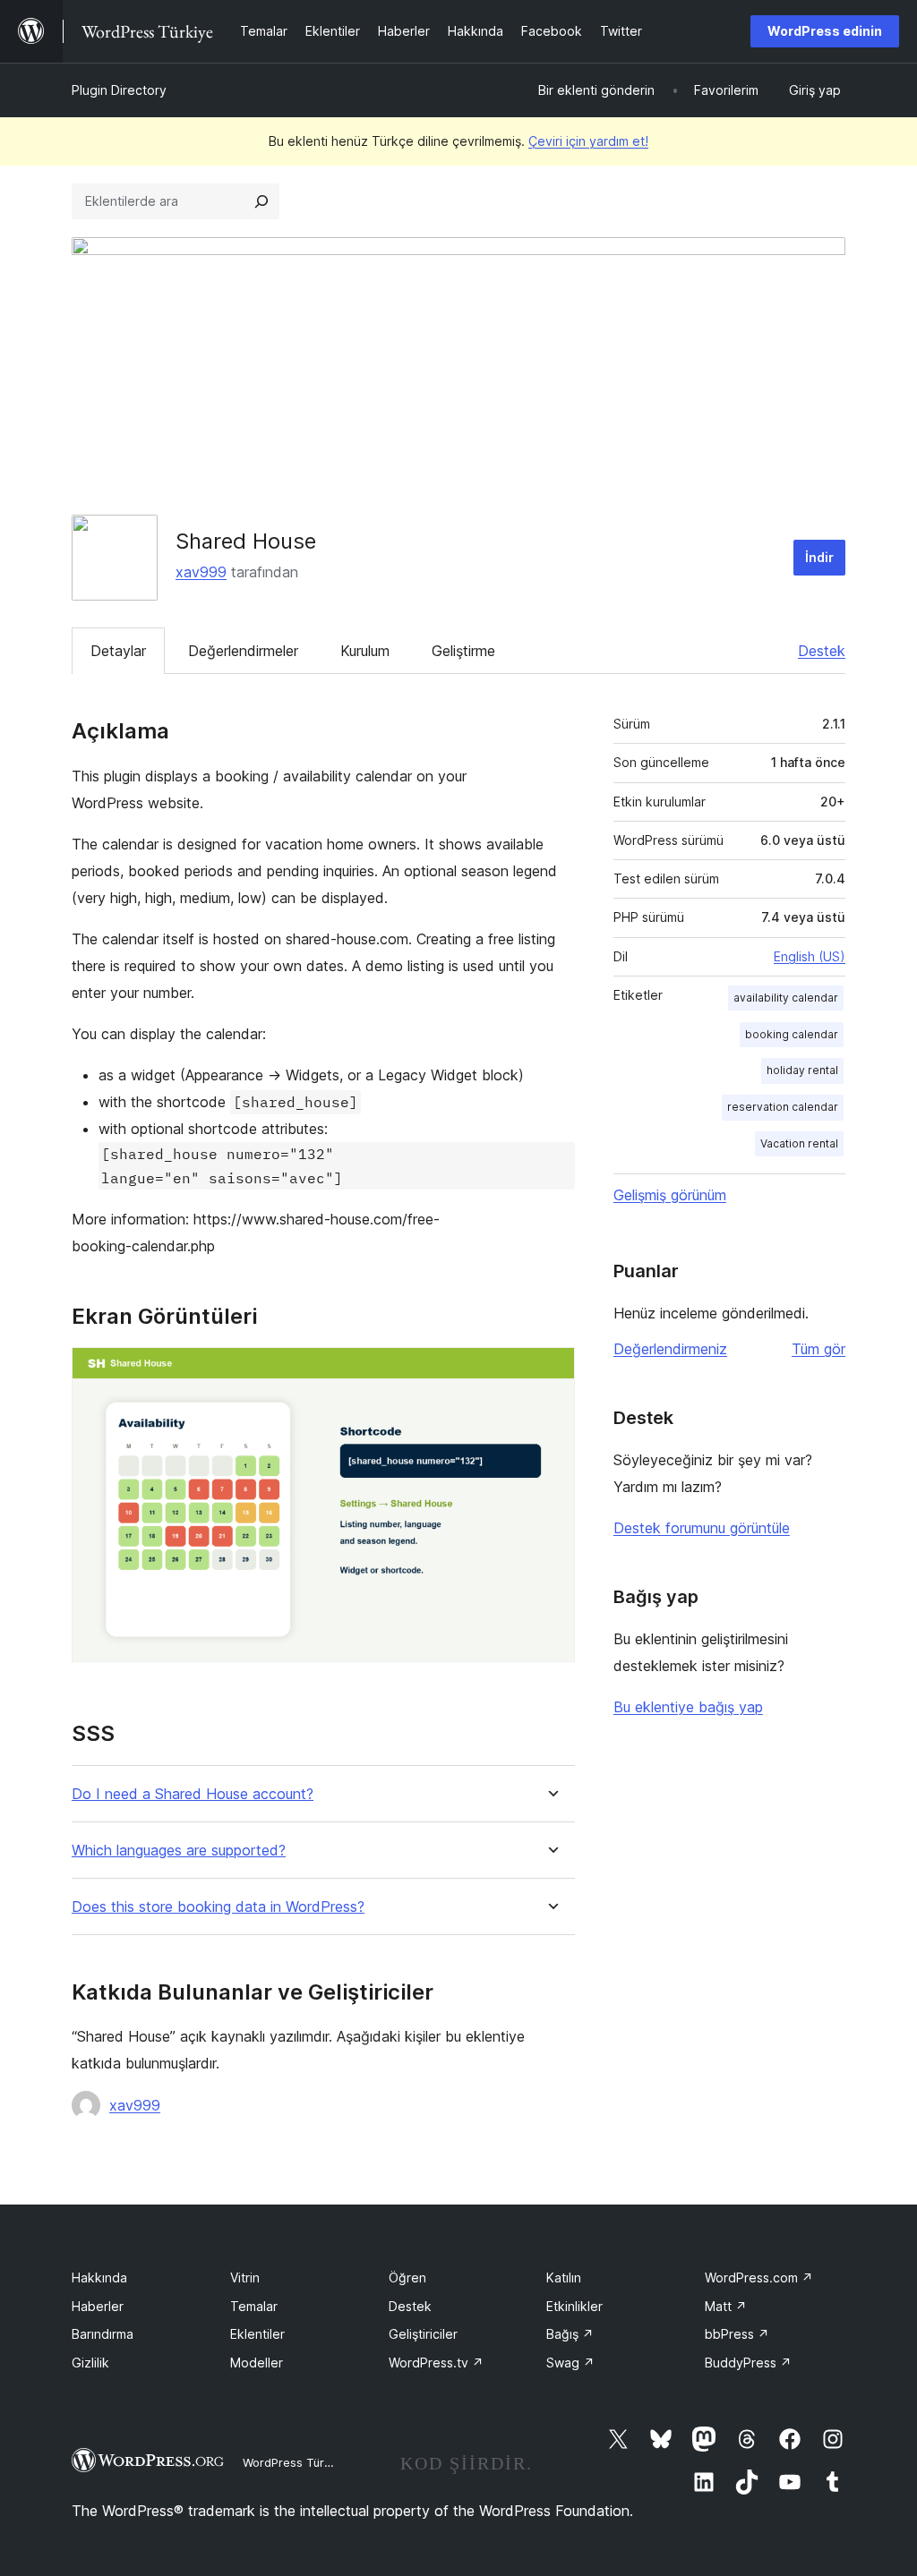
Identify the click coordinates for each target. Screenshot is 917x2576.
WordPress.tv (436, 2363)
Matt (726, 2306)
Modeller (257, 2363)
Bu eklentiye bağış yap (688, 1707)
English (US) (810, 956)
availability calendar (786, 998)
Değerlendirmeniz (670, 1349)
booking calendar (792, 1034)
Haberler (98, 2306)
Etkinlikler (574, 2306)
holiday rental (802, 1070)
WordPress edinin (825, 31)
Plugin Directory (119, 90)
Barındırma (103, 2334)
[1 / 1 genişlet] (551, 1371)
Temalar (254, 2306)
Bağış (570, 2334)
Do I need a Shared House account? (193, 1794)
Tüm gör (818, 1349)
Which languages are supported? (179, 1851)
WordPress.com (759, 2277)
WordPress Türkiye (295, 2462)
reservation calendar (783, 1107)
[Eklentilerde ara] (261, 201)
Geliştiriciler (423, 2334)
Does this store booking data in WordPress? (218, 1907)
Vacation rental (799, 1143)
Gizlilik (90, 2363)
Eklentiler (257, 2334)
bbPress (737, 2334)
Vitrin (245, 2277)
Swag (570, 2363)
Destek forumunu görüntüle (702, 1528)
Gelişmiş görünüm (670, 1195)
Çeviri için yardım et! (588, 141)
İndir (819, 557)
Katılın (564, 2277)
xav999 (201, 572)
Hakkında (99, 2277)
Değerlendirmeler (243, 651)
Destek (822, 651)
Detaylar (118, 651)
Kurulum (365, 651)
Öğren (407, 2277)
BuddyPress (748, 2363)
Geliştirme (463, 651)
